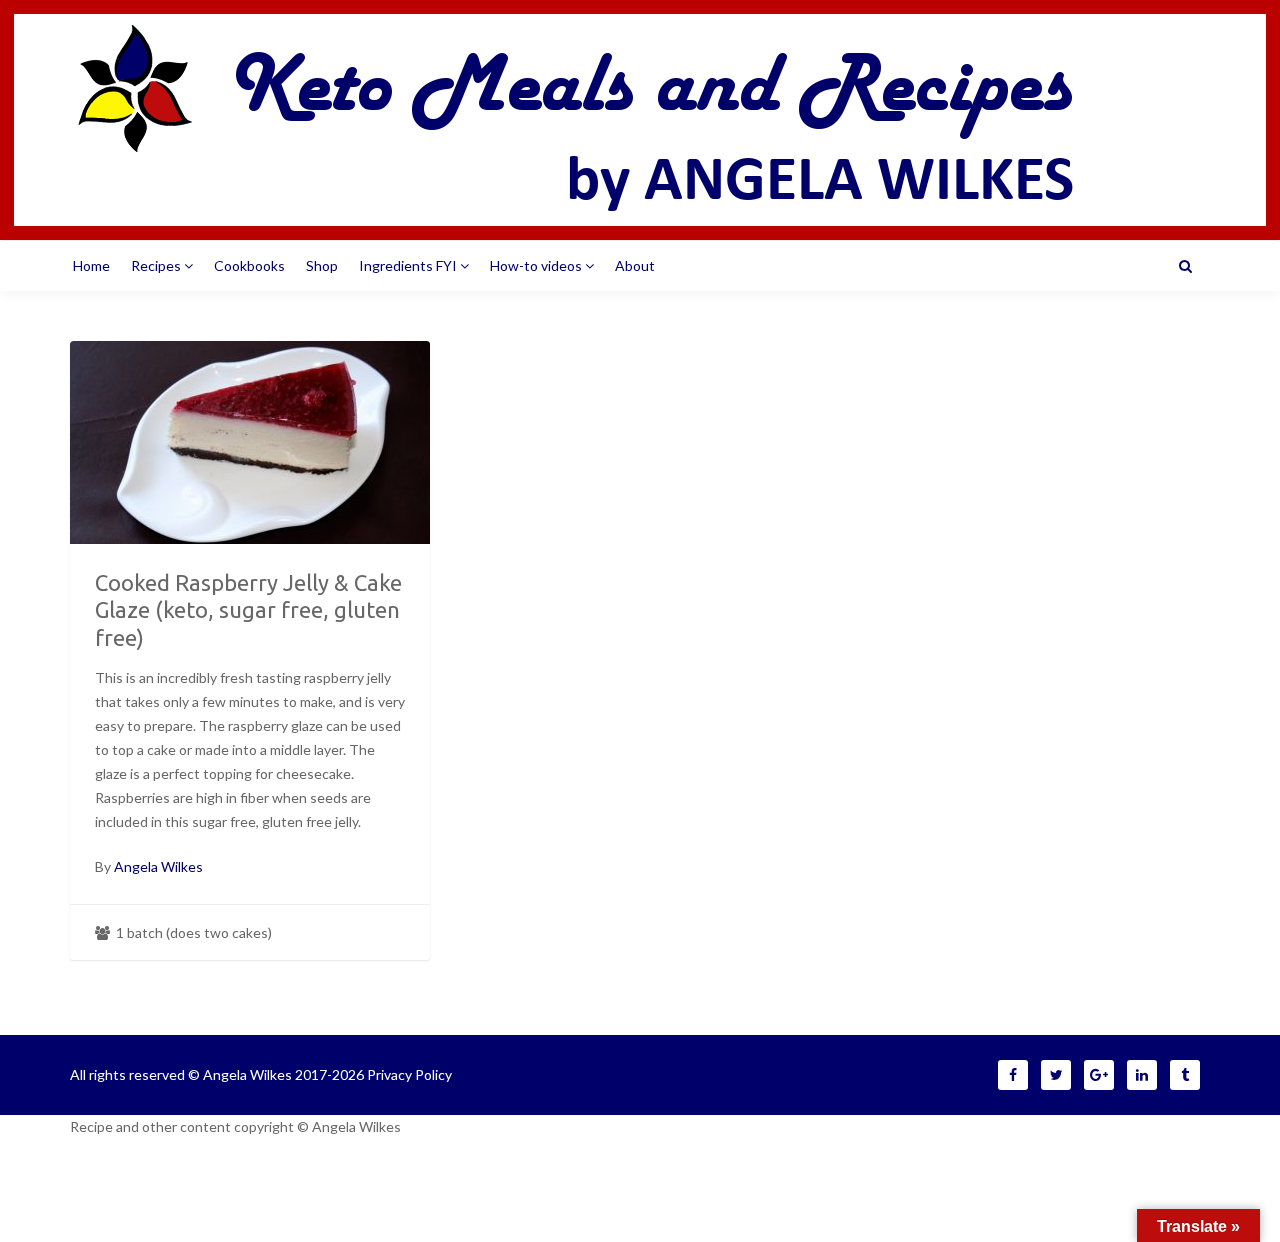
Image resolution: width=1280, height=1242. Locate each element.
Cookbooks (249, 265)
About (635, 265)
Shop (322, 265)
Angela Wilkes (158, 866)
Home (91, 265)
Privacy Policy (409, 1074)
